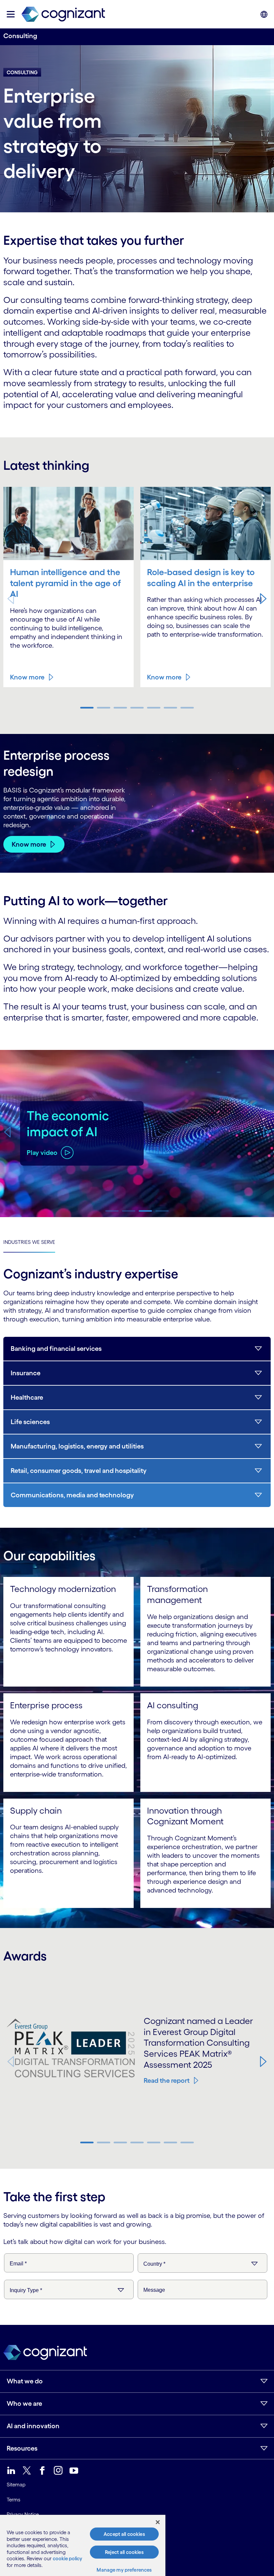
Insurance (26, 1373)
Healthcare (27, 1397)
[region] (83, 2545)
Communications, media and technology (72, 1495)
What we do (25, 2466)
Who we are (24, 2488)
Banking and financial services (56, 1349)
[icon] (11, 14)
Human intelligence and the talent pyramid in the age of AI (65, 583)
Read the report (167, 2080)
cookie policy (67, 2558)
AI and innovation (33, 2511)
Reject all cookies (124, 2552)
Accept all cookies (124, 2534)
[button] (263, 599)
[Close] (158, 2522)
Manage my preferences (124, 2570)
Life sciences (30, 1422)
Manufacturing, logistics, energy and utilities (77, 1446)
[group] (137, 1134)
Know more (27, 677)
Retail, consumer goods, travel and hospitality (79, 1471)
